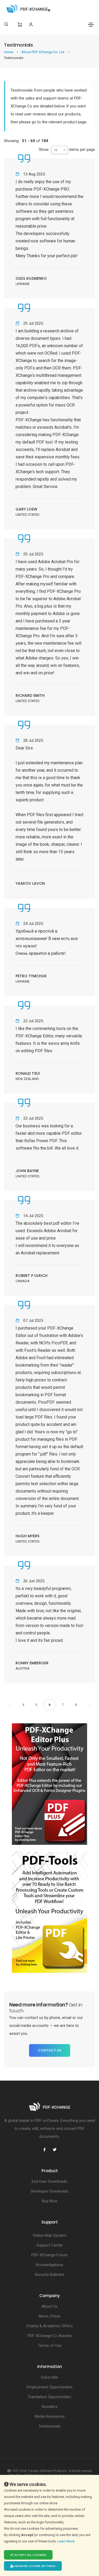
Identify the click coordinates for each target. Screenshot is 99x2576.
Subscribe (49, 2377)
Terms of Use (50, 2345)
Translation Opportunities (49, 2397)
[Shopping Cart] (20, 25)
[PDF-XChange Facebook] (45, 2150)
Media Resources (50, 2416)
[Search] (6, 24)
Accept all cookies (30, 2555)
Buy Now (50, 2201)
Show (44, 150)
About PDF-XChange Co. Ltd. (44, 52)
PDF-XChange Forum (50, 2255)
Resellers (50, 2407)
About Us (49, 2306)
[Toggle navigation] (91, 25)
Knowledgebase (50, 2265)
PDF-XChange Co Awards (50, 2336)
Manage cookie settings (35, 2566)
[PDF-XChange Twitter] (55, 2150)
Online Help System (49, 2235)
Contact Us (50, 2050)
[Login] (31, 24)
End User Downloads (49, 2181)
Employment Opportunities (50, 2387)
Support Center (50, 2245)
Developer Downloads (50, 2191)
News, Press (50, 2316)
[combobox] (60, 150)
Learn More (66, 2541)
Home (9, 52)
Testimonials (50, 2426)
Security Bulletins (50, 2275)
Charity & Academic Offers (49, 2326)
